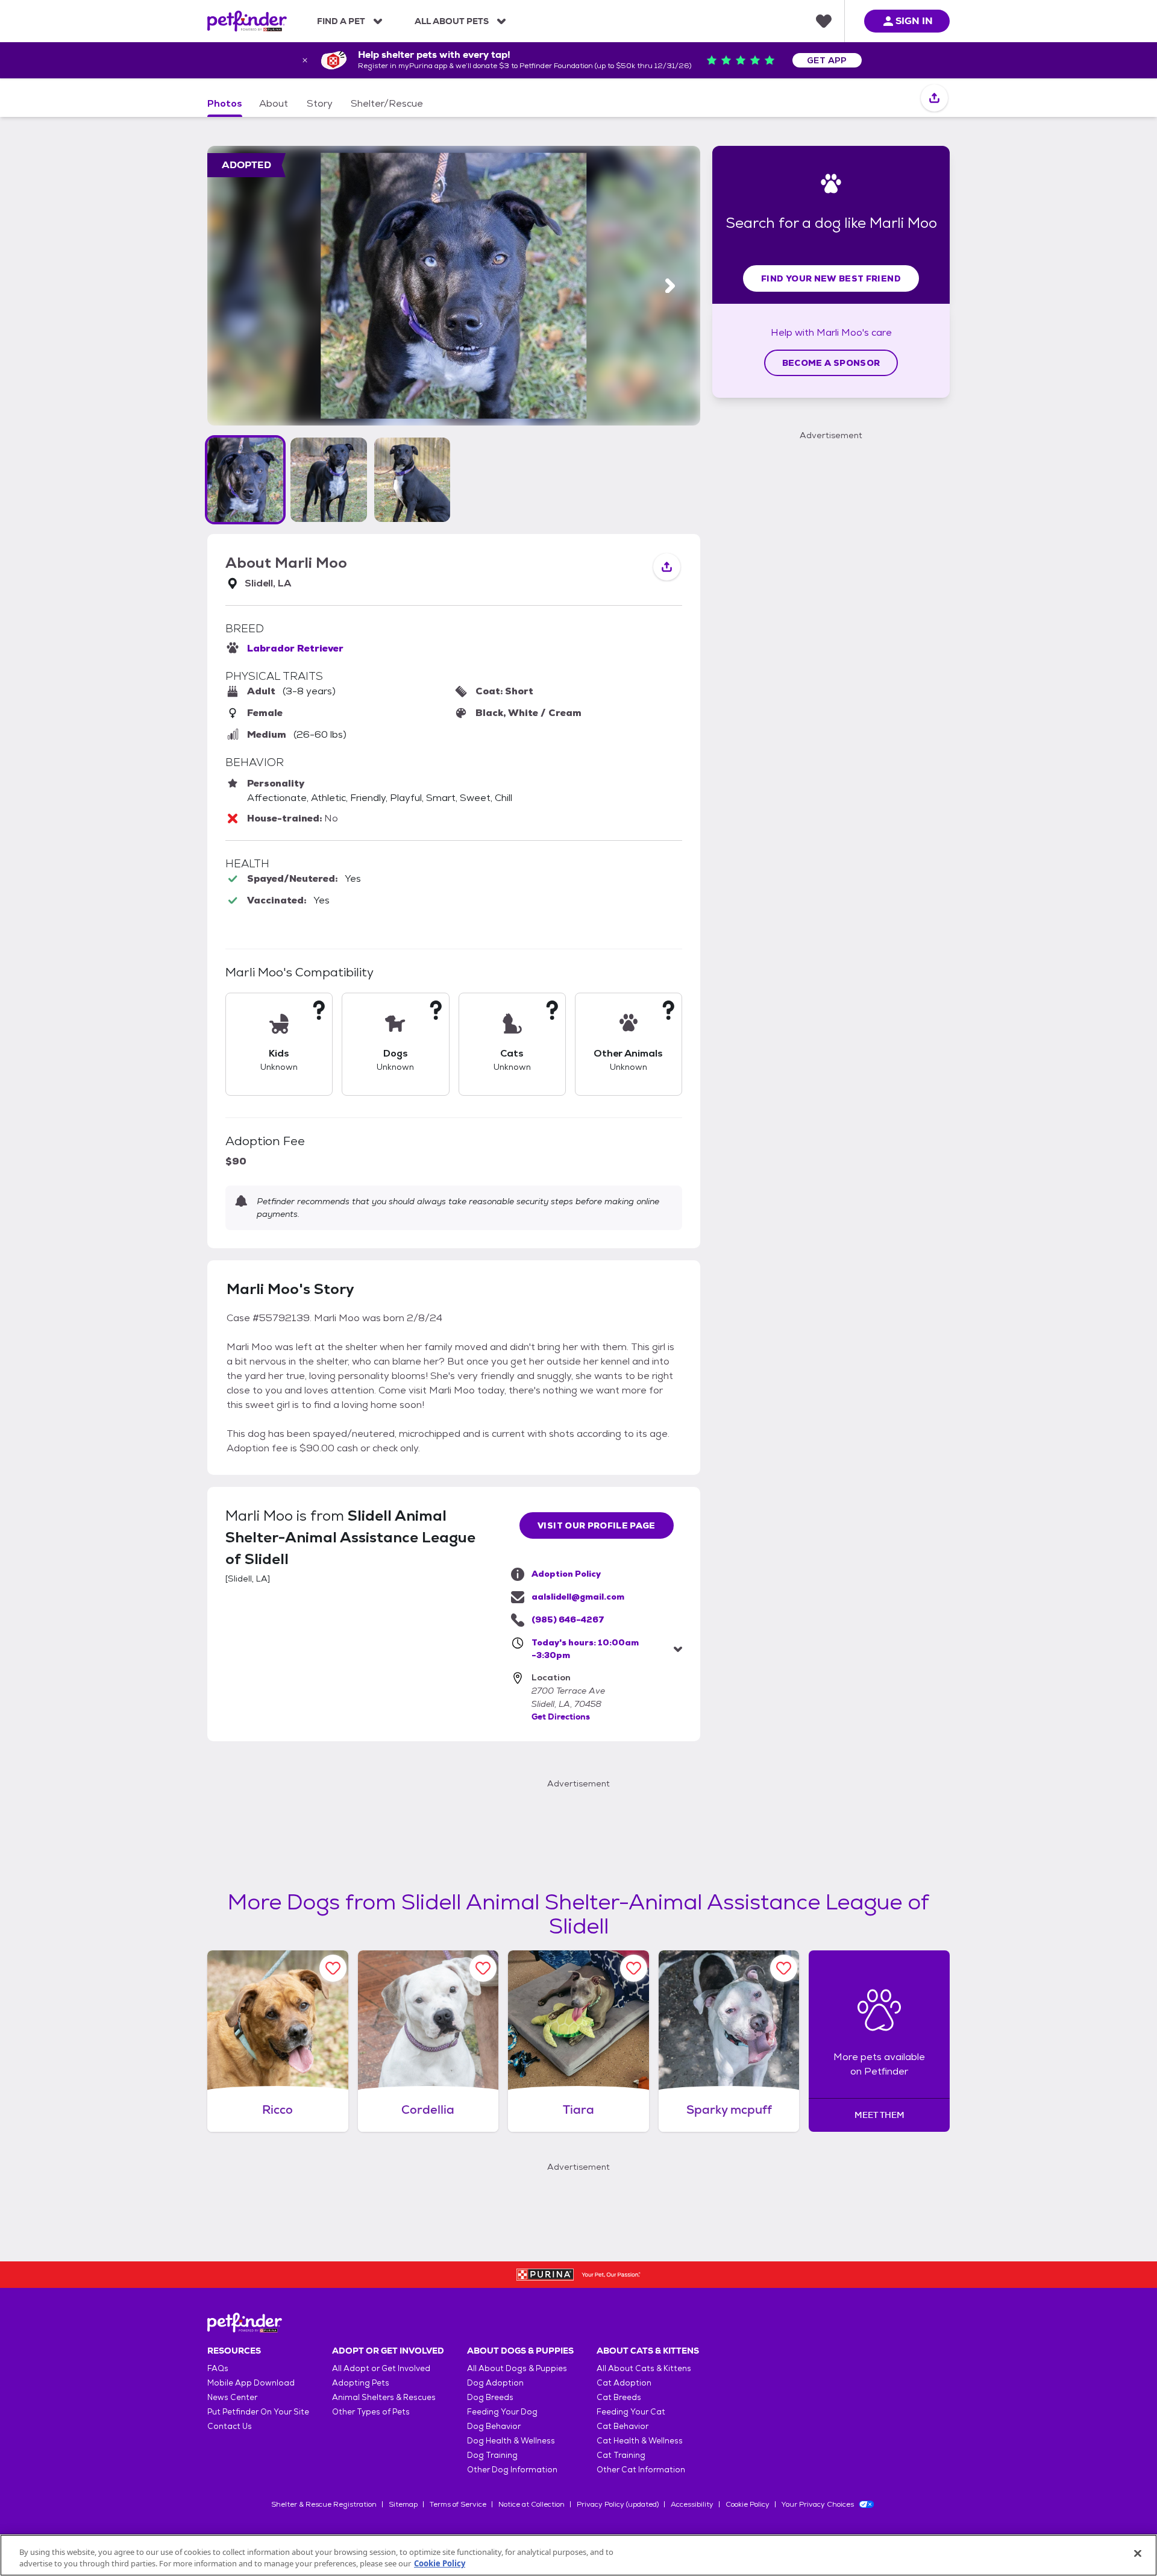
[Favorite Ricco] (333, 1968)
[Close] (1138, 2554)
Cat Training (621, 2455)
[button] (245, 480)
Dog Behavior (494, 2426)
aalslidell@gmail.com (578, 1597)
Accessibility (692, 2504)
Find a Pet (341, 21)
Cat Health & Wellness (640, 2441)
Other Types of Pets (371, 2412)
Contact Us (230, 2426)
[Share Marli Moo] (934, 99)
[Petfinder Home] (247, 21)
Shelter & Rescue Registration (324, 2504)
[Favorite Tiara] (634, 1968)
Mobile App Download (251, 2383)
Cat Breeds (619, 2397)
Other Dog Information (512, 2470)
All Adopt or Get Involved (381, 2368)
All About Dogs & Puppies (517, 2368)
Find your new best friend (831, 278)
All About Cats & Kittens (644, 2368)
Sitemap (403, 2504)
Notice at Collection (531, 2504)
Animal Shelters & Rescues (384, 2397)
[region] (578, 2555)
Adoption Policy (566, 1574)
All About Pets (452, 21)
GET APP (827, 60)
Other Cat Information (641, 2470)
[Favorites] (824, 21)
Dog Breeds (490, 2397)
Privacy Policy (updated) (618, 2504)
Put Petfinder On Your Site (258, 2412)
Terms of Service (458, 2504)
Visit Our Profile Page (597, 1525)
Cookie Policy (748, 2504)
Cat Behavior (622, 2426)
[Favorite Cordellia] (483, 1968)
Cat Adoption (624, 2383)
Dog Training (492, 2455)
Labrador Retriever (295, 648)
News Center (232, 2397)
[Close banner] (305, 60)
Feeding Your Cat (631, 2412)
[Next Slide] (670, 286)
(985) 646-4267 (568, 1619)
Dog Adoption (495, 2383)
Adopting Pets (361, 2383)
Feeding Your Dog (502, 2412)
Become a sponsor (831, 363)
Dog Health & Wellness (511, 2441)
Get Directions (561, 1717)
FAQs (218, 2368)
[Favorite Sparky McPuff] (784, 1968)
